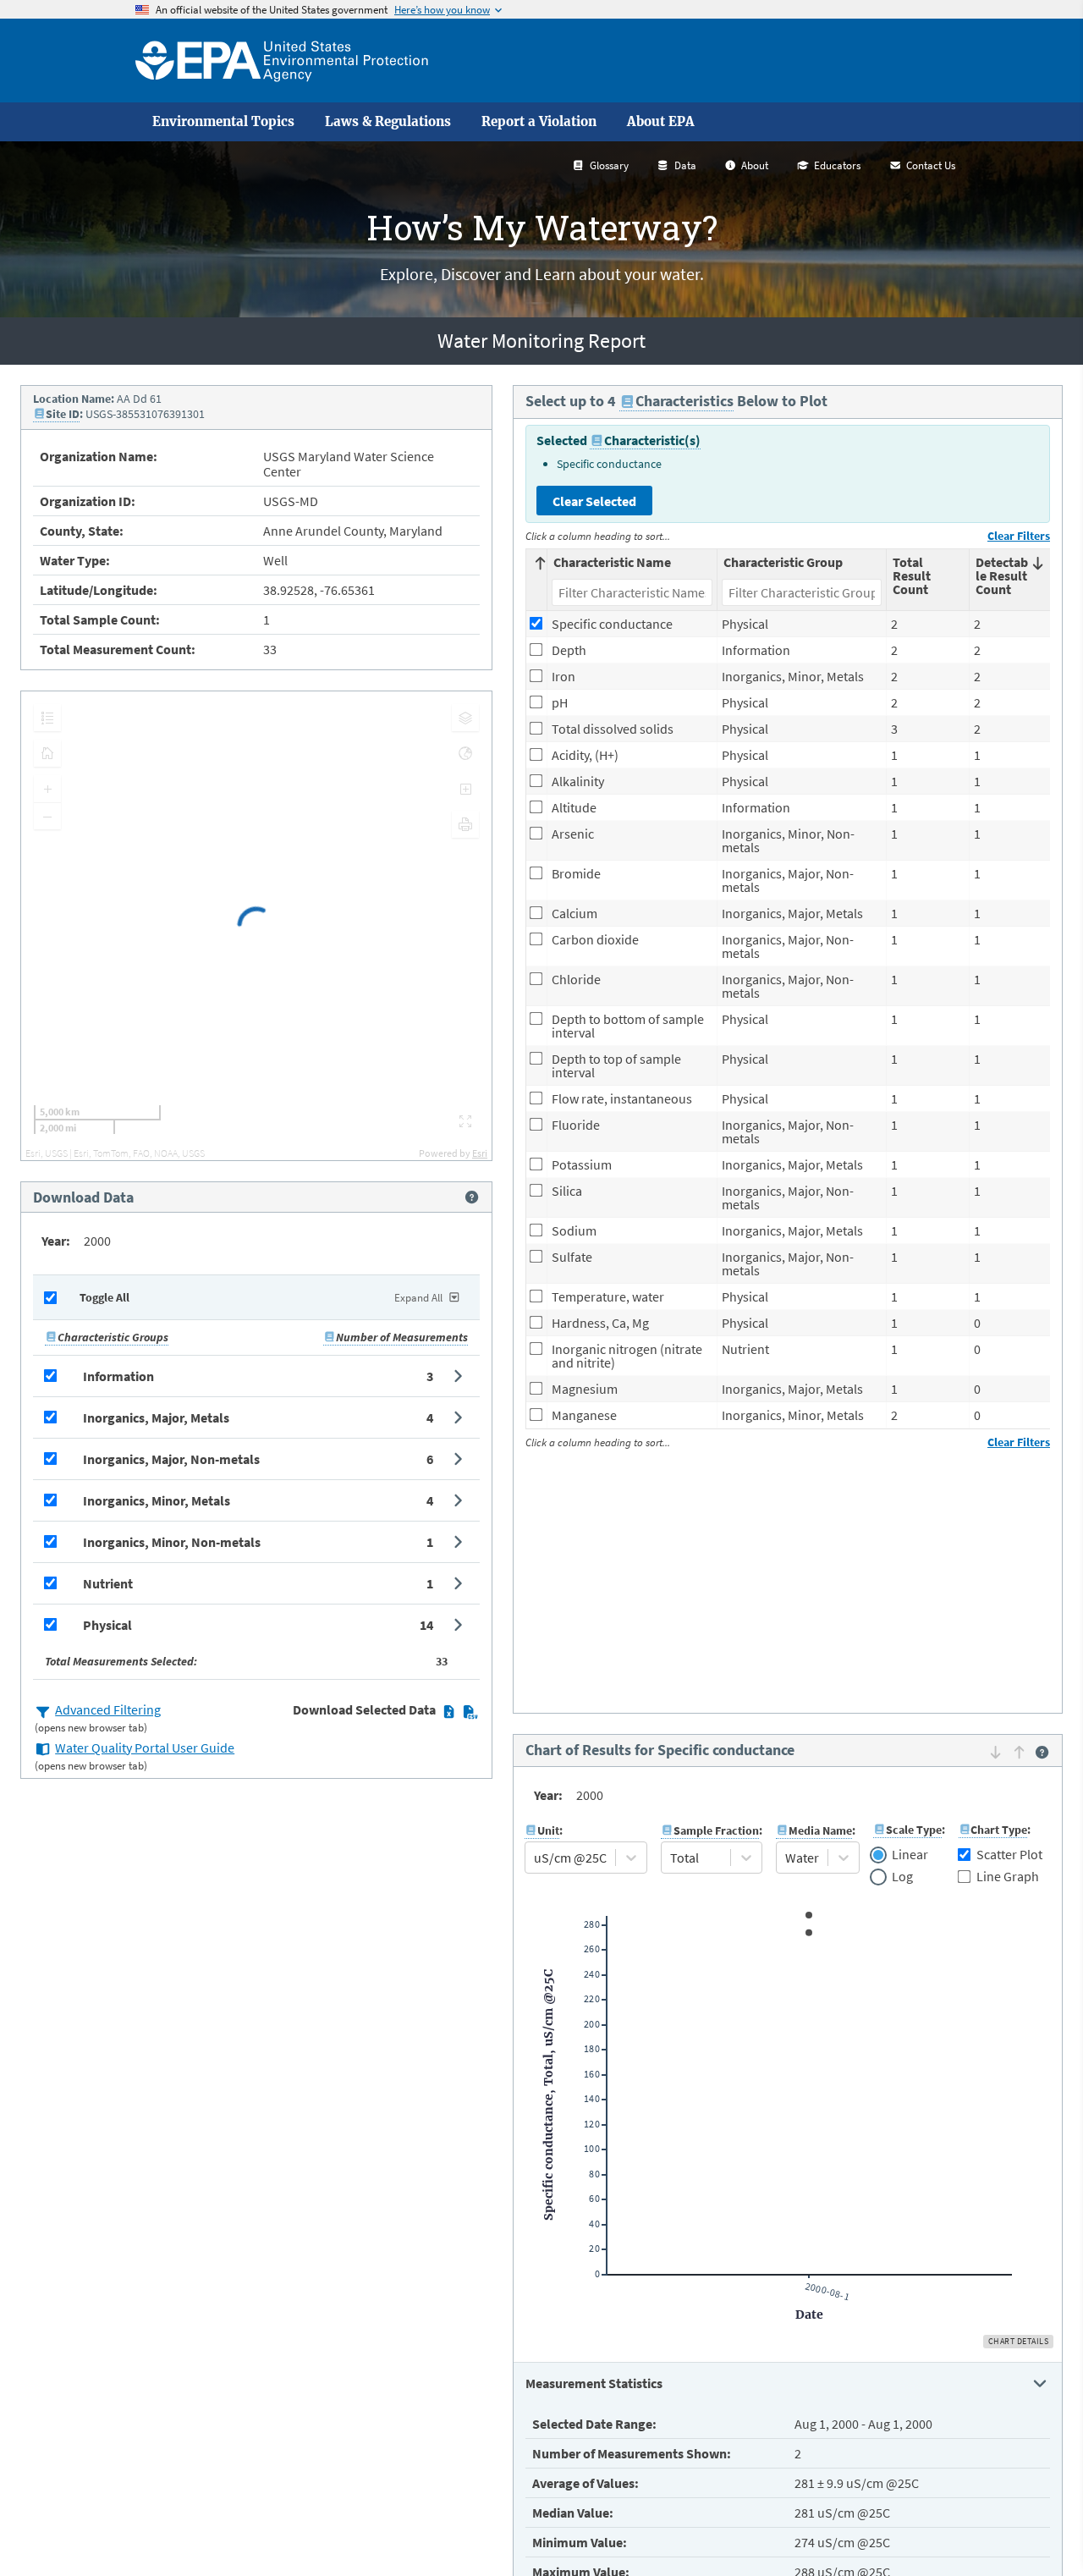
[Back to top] (1036, 2529)
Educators (837, 165)
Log (902, 1877)
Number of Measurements (402, 1337)
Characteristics (684, 401)
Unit (548, 1830)
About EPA (661, 122)
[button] (256, 1376)
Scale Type (914, 1830)
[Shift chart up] (1019, 1752)
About (755, 165)
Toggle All (104, 1297)
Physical (107, 1625)
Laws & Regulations (388, 122)
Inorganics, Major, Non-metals (171, 1459)
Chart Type (999, 1830)
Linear (910, 1855)
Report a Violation (539, 122)
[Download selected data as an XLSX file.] (449, 1711)
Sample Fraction (716, 1830)
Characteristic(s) (652, 440)
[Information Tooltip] (472, 1197)
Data (685, 165)
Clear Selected (594, 501)
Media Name (820, 1830)
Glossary (609, 165)
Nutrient (108, 1583)
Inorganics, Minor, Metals (157, 1500)
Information (118, 1376)
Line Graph (1008, 1876)
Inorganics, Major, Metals (156, 1417)
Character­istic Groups (113, 1337)
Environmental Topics (223, 122)
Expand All (418, 1298)
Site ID (63, 414)
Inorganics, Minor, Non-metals (172, 1542)
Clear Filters (1019, 536)
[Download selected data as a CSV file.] (470, 1711)
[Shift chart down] (995, 1752)
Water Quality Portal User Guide (145, 1748)
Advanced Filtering (108, 1709)
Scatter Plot (1009, 1854)
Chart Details (1019, 2341)
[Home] (282, 61)
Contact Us (931, 165)
